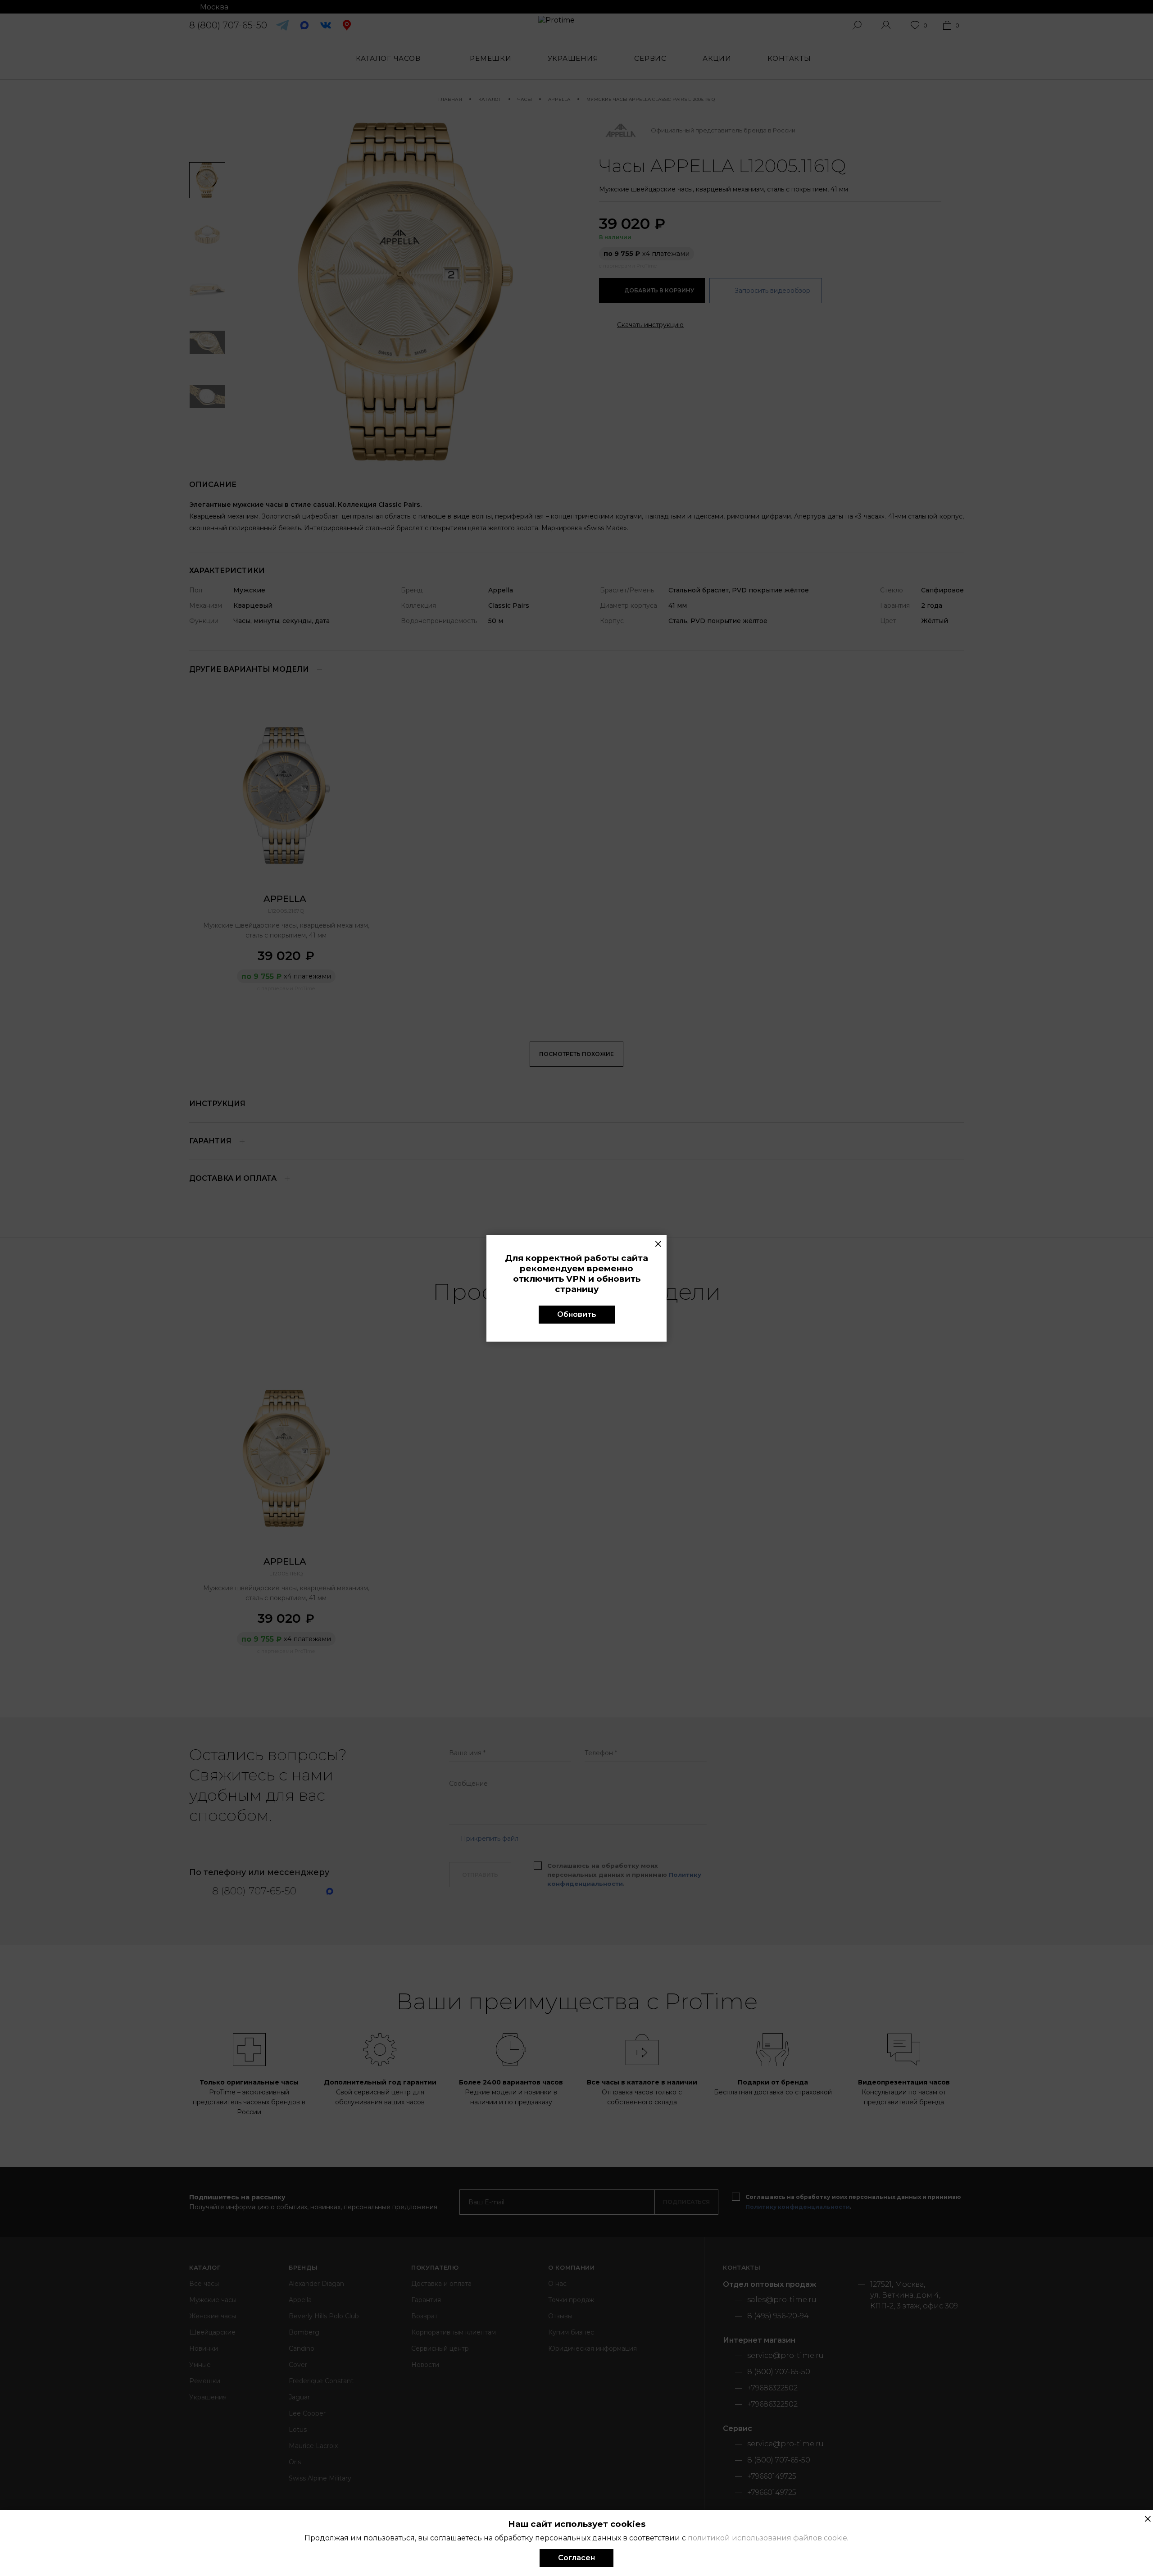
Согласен (576, 2558)
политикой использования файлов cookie (767, 2538)
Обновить (577, 1314)
